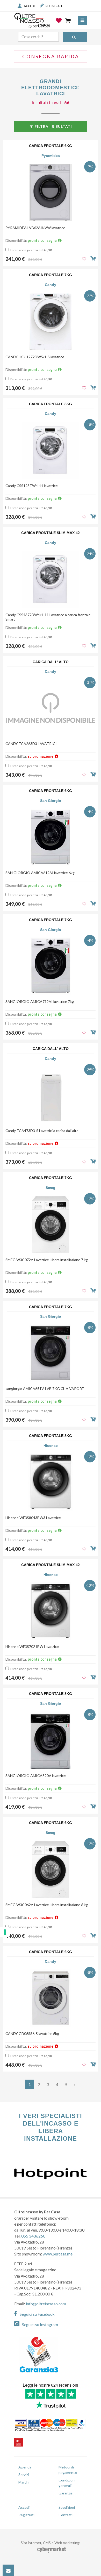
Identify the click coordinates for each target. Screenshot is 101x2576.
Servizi (24, 2475)
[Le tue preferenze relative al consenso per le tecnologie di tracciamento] (5, 1932)
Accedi (29, 6)
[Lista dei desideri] (59, 24)
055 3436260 (33, 2236)
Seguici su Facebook (37, 2314)
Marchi (24, 2482)
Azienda (25, 2467)
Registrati (54, 6)
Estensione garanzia (31, 250)
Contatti (66, 2515)
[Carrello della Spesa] (68, 21)
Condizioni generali (67, 2483)
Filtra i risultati (53, 126)
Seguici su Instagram (40, 2325)
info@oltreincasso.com (46, 2304)
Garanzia (66, 2493)
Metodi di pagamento (68, 2470)
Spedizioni (67, 2507)
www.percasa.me (58, 2254)
